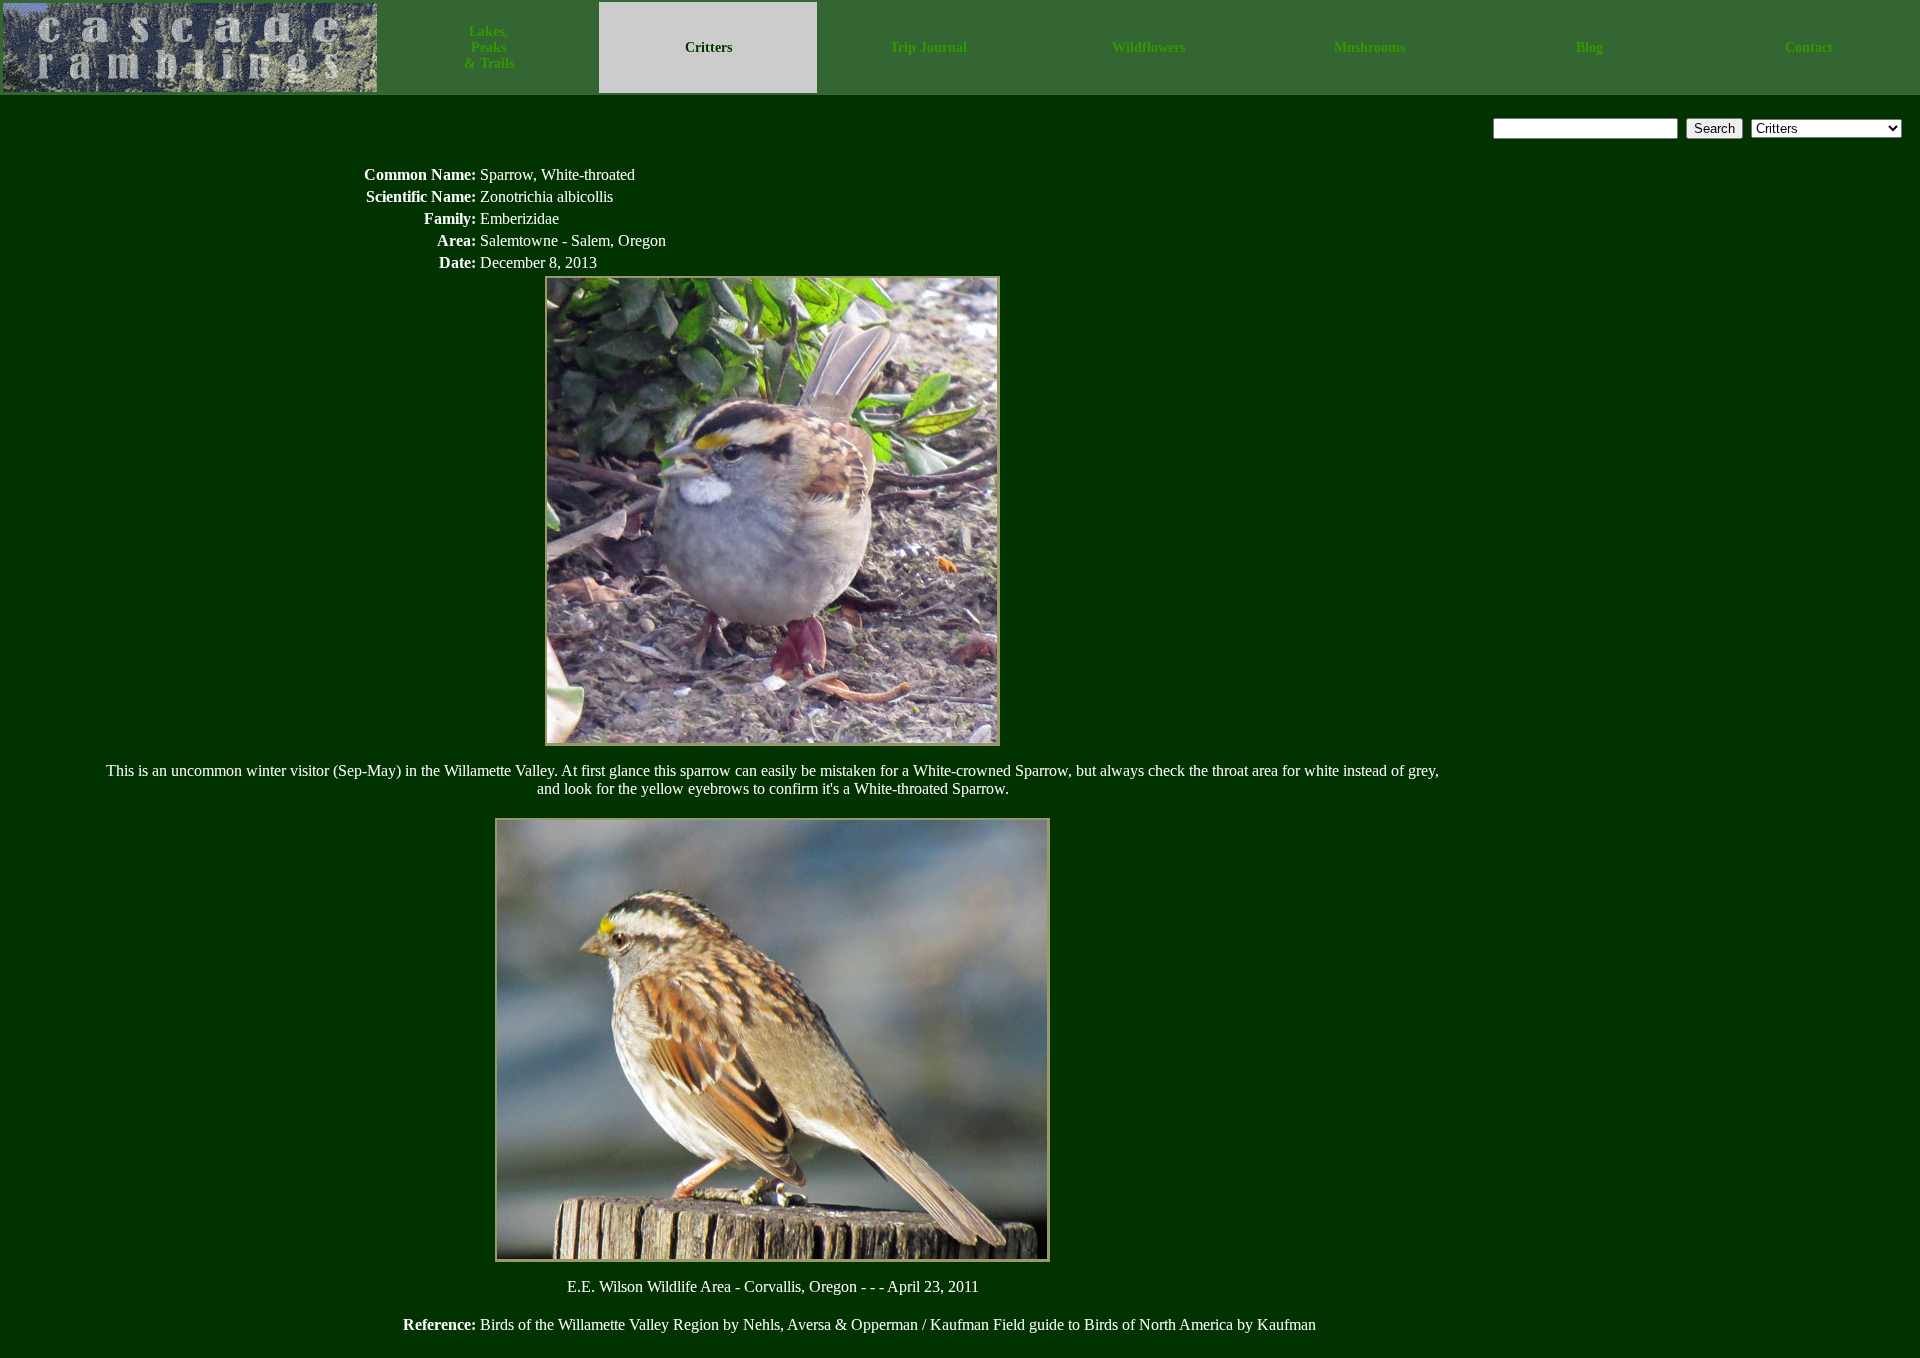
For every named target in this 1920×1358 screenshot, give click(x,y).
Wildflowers (1148, 47)
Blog (1589, 47)
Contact (1809, 47)
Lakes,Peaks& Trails (489, 47)
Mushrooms (1369, 47)
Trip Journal (928, 47)
